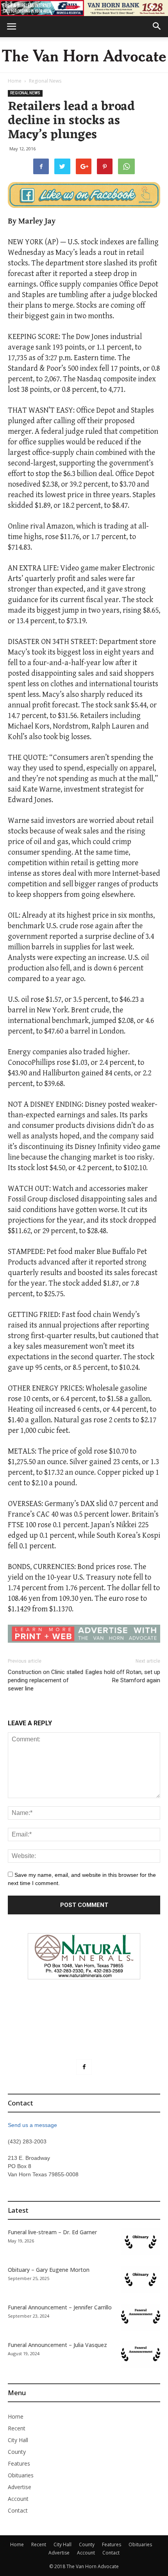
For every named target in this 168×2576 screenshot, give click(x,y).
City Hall (18, 2440)
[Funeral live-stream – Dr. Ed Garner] (141, 2242)
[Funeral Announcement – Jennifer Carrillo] (141, 2317)
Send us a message (32, 2125)
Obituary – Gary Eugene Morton (49, 2270)
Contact (18, 2510)
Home (15, 81)
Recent (17, 2428)
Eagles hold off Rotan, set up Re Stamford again (123, 1676)
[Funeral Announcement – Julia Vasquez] (141, 2355)
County (17, 2452)
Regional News (45, 81)
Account (18, 2499)
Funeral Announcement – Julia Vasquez (57, 2345)
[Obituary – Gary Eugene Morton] (141, 2279)
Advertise (20, 2487)
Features (19, 2463)
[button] (157, 27)
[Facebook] (84, 2067)
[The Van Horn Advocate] (84, 55)
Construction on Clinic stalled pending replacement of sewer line (46, 1680)
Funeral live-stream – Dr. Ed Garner (52, 2232)
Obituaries (21, 2475)
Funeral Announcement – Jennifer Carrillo (60, 2307)
